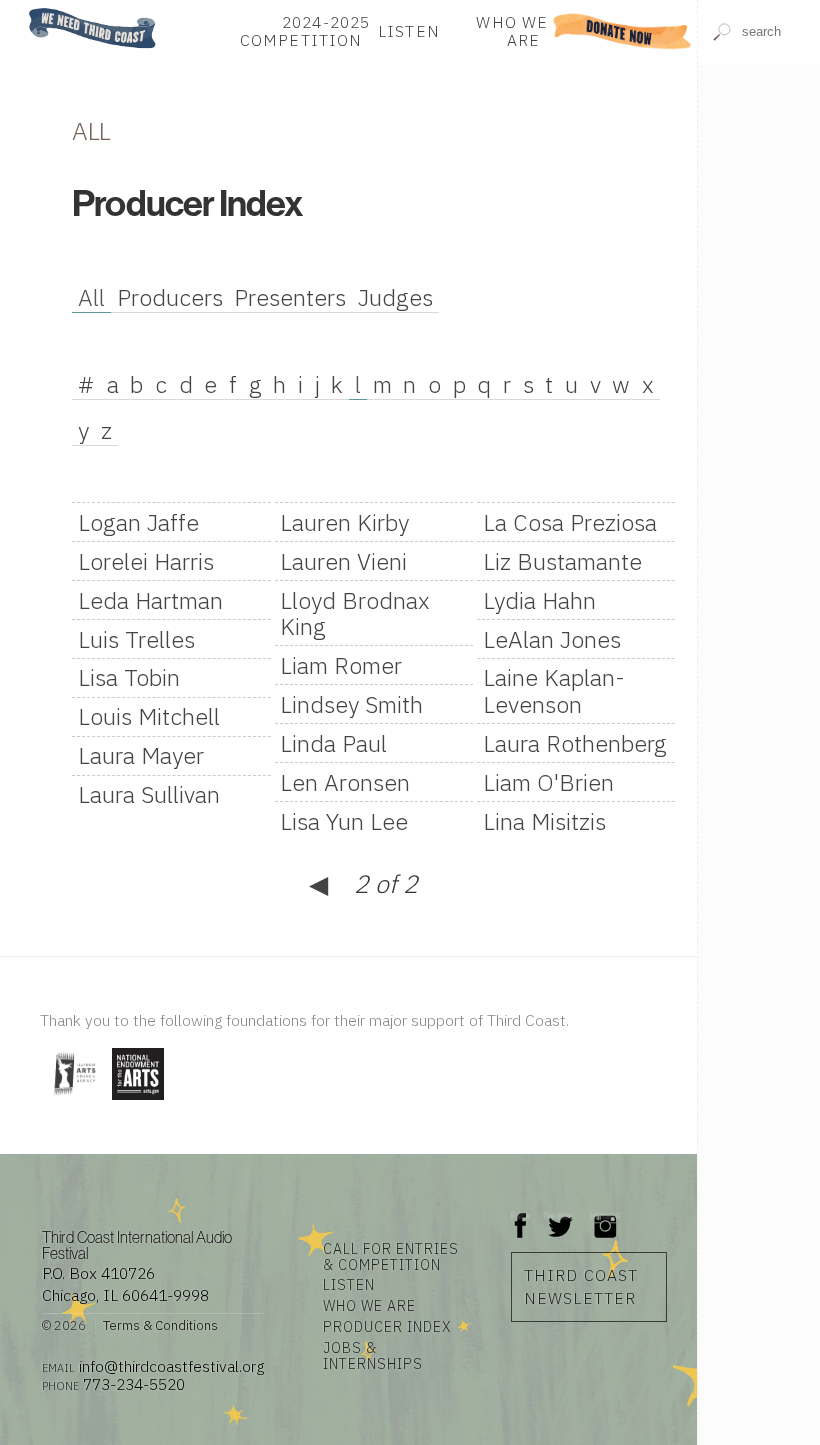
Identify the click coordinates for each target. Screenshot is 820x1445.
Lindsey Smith (351, 704)
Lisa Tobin (129, 677)
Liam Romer (341, 665)
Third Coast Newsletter (581, 1286)
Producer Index (387, 1327)
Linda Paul (333, 743)
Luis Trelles (136, 639)
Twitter (558, 1215)
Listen (409, 31)
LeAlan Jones (552, 639)
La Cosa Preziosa (570, 522)
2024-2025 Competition (305, 31)
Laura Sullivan (149, 794)
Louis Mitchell (149, 716)
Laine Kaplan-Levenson (554, 690)
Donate (622, 31)
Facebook (521, 1215)
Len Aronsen (345, 782)
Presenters (290, 297)
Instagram (605, 1215)
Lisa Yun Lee (344, 821)
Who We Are (512, 31)
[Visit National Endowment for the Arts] (138, 1101)
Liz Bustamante (562, 561)
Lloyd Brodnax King (355, 613)
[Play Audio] (759, 128)
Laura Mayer (141, 755)
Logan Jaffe (138, 522)
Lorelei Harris (146, 561)
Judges (395, 297)
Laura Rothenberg (575, 743)
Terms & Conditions (160, 1325)
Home (33, 9)
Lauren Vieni (343, 561)
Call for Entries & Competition (391, 1257)
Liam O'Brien (548, 782)
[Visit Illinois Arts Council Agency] (73, 1101)
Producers (170, 297)
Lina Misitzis (544, 821)
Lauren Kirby (344, 522)
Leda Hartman (150, 600)
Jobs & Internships (373, 1356)
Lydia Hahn (539, 600)
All (91, 297)
